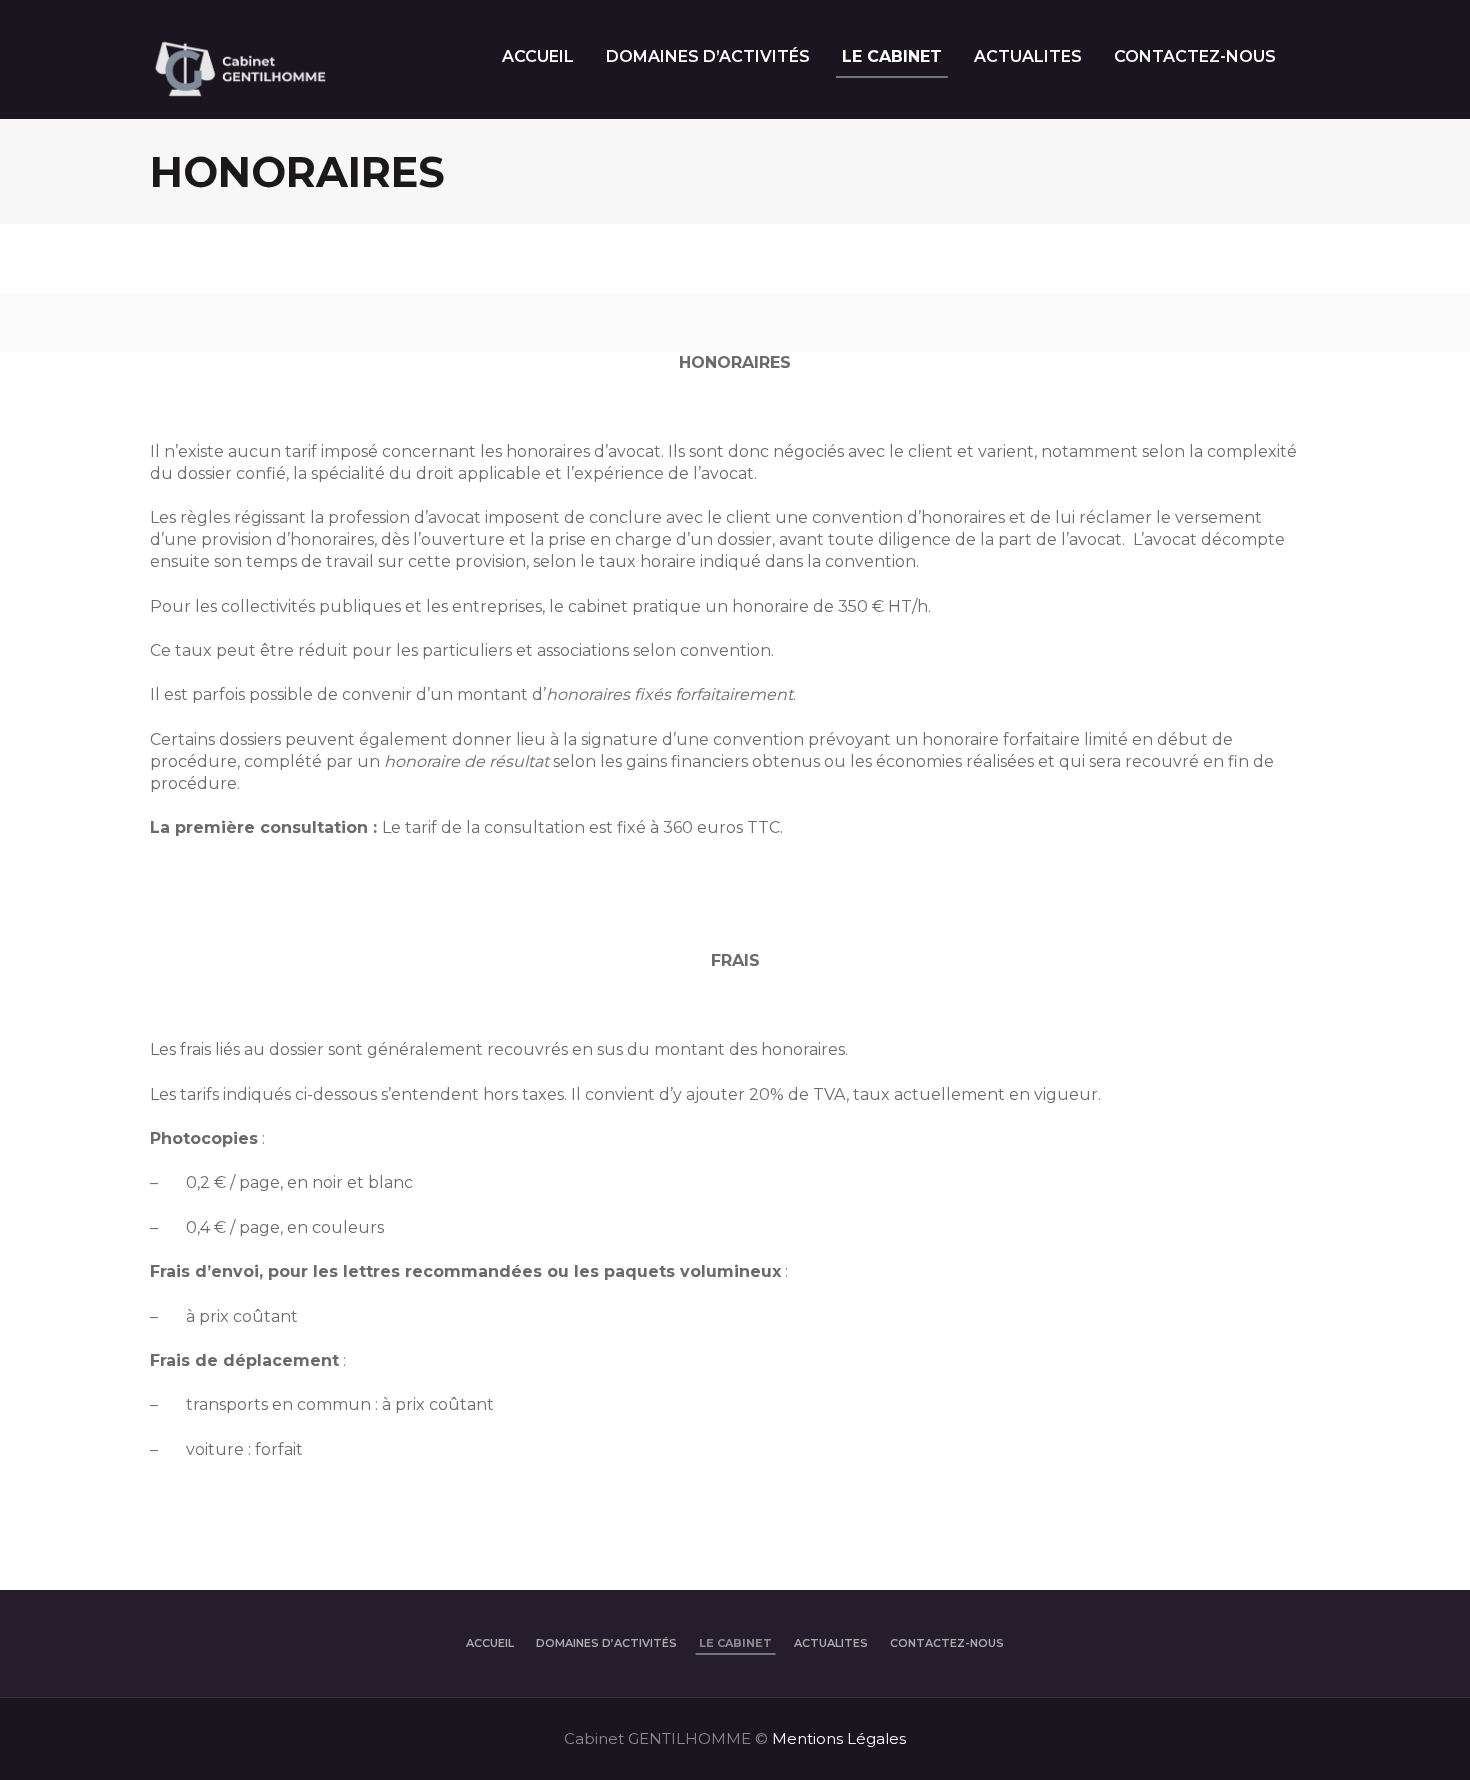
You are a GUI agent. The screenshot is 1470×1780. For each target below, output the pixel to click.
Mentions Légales (839, 1739)
